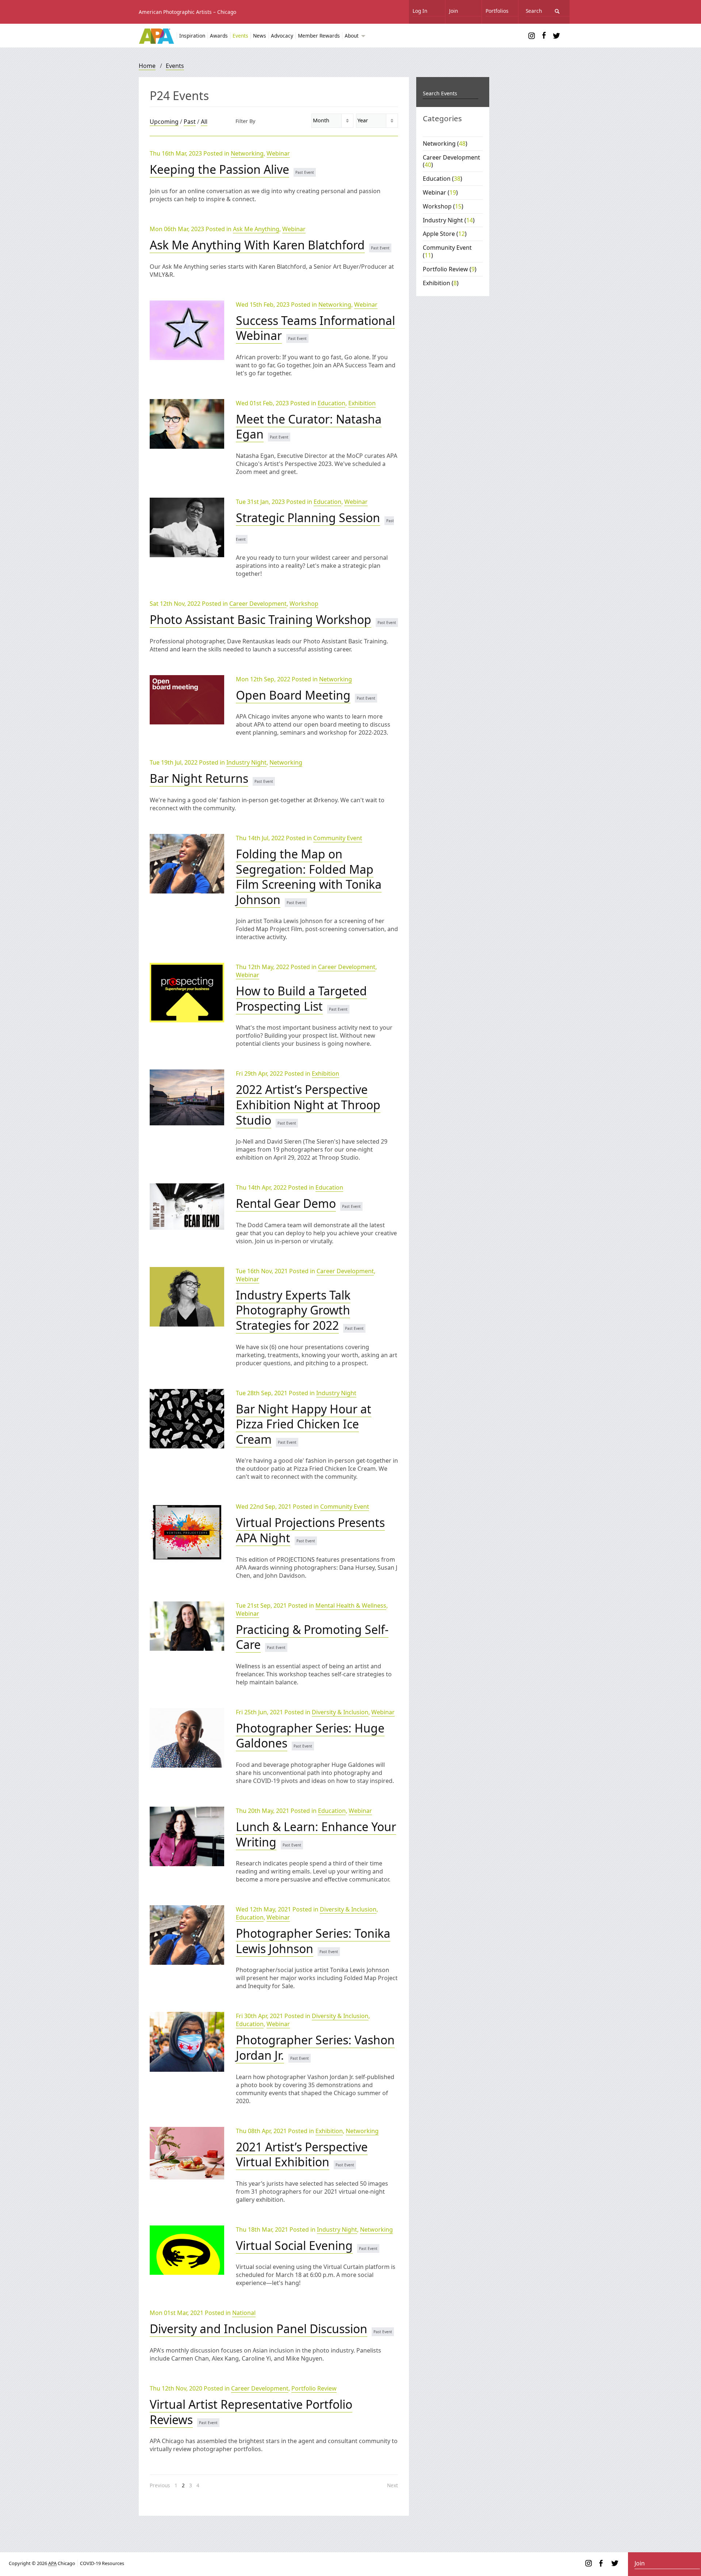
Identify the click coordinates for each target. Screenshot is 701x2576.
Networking (247, 153)
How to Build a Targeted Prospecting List (301, 998)
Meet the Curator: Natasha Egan (309, 427)
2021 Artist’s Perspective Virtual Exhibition (302, 2154)
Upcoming (164, 122)
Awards (219, 36)
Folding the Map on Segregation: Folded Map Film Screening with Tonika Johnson (309, 877)
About (352, 36)
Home (147, 66)
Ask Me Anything (256, 229)
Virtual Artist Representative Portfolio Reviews (251, 2412)
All (204, 122)
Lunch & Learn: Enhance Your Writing (316, 1834)
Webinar (278, 153)
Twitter (556, 36)
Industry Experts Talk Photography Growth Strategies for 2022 (293, 1310)
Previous (160, 2485)
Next (392, 2485)
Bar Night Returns (199, 778)
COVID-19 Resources (102, 2563)
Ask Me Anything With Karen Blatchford (257, 245)
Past (190, 122)
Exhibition (362, 403)
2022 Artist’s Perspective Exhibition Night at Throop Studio (308, 1105)
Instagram (532, 36)
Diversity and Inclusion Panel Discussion (258, 2329)
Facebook (544, 36)
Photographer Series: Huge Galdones (310, 1736)
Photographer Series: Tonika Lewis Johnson (313, 1941)
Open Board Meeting (293, 695)
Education (332, 403)
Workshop (304, 604)
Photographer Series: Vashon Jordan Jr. (315, 2047)
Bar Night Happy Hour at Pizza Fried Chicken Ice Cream (304, 1424)
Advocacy (282, 36)
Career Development (258, 604)
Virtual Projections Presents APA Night (310, 1530)
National (244, 2313)
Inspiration (192, 36)
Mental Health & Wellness (351, 1605)
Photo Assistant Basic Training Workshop (261, 619)
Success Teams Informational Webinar (315, 328)
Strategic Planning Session (308, 518)
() (445, 143)
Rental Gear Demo (286, 1203)
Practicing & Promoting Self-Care (312, 1637)
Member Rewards (319, 36)
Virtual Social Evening (294, 2245)
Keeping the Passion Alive (219, 169)
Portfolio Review (314, 2388)
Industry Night (246, 762)
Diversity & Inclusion (340, 1712)
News (260, 36)
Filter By (245, 121)
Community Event (338, 838)
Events (240, 36)
